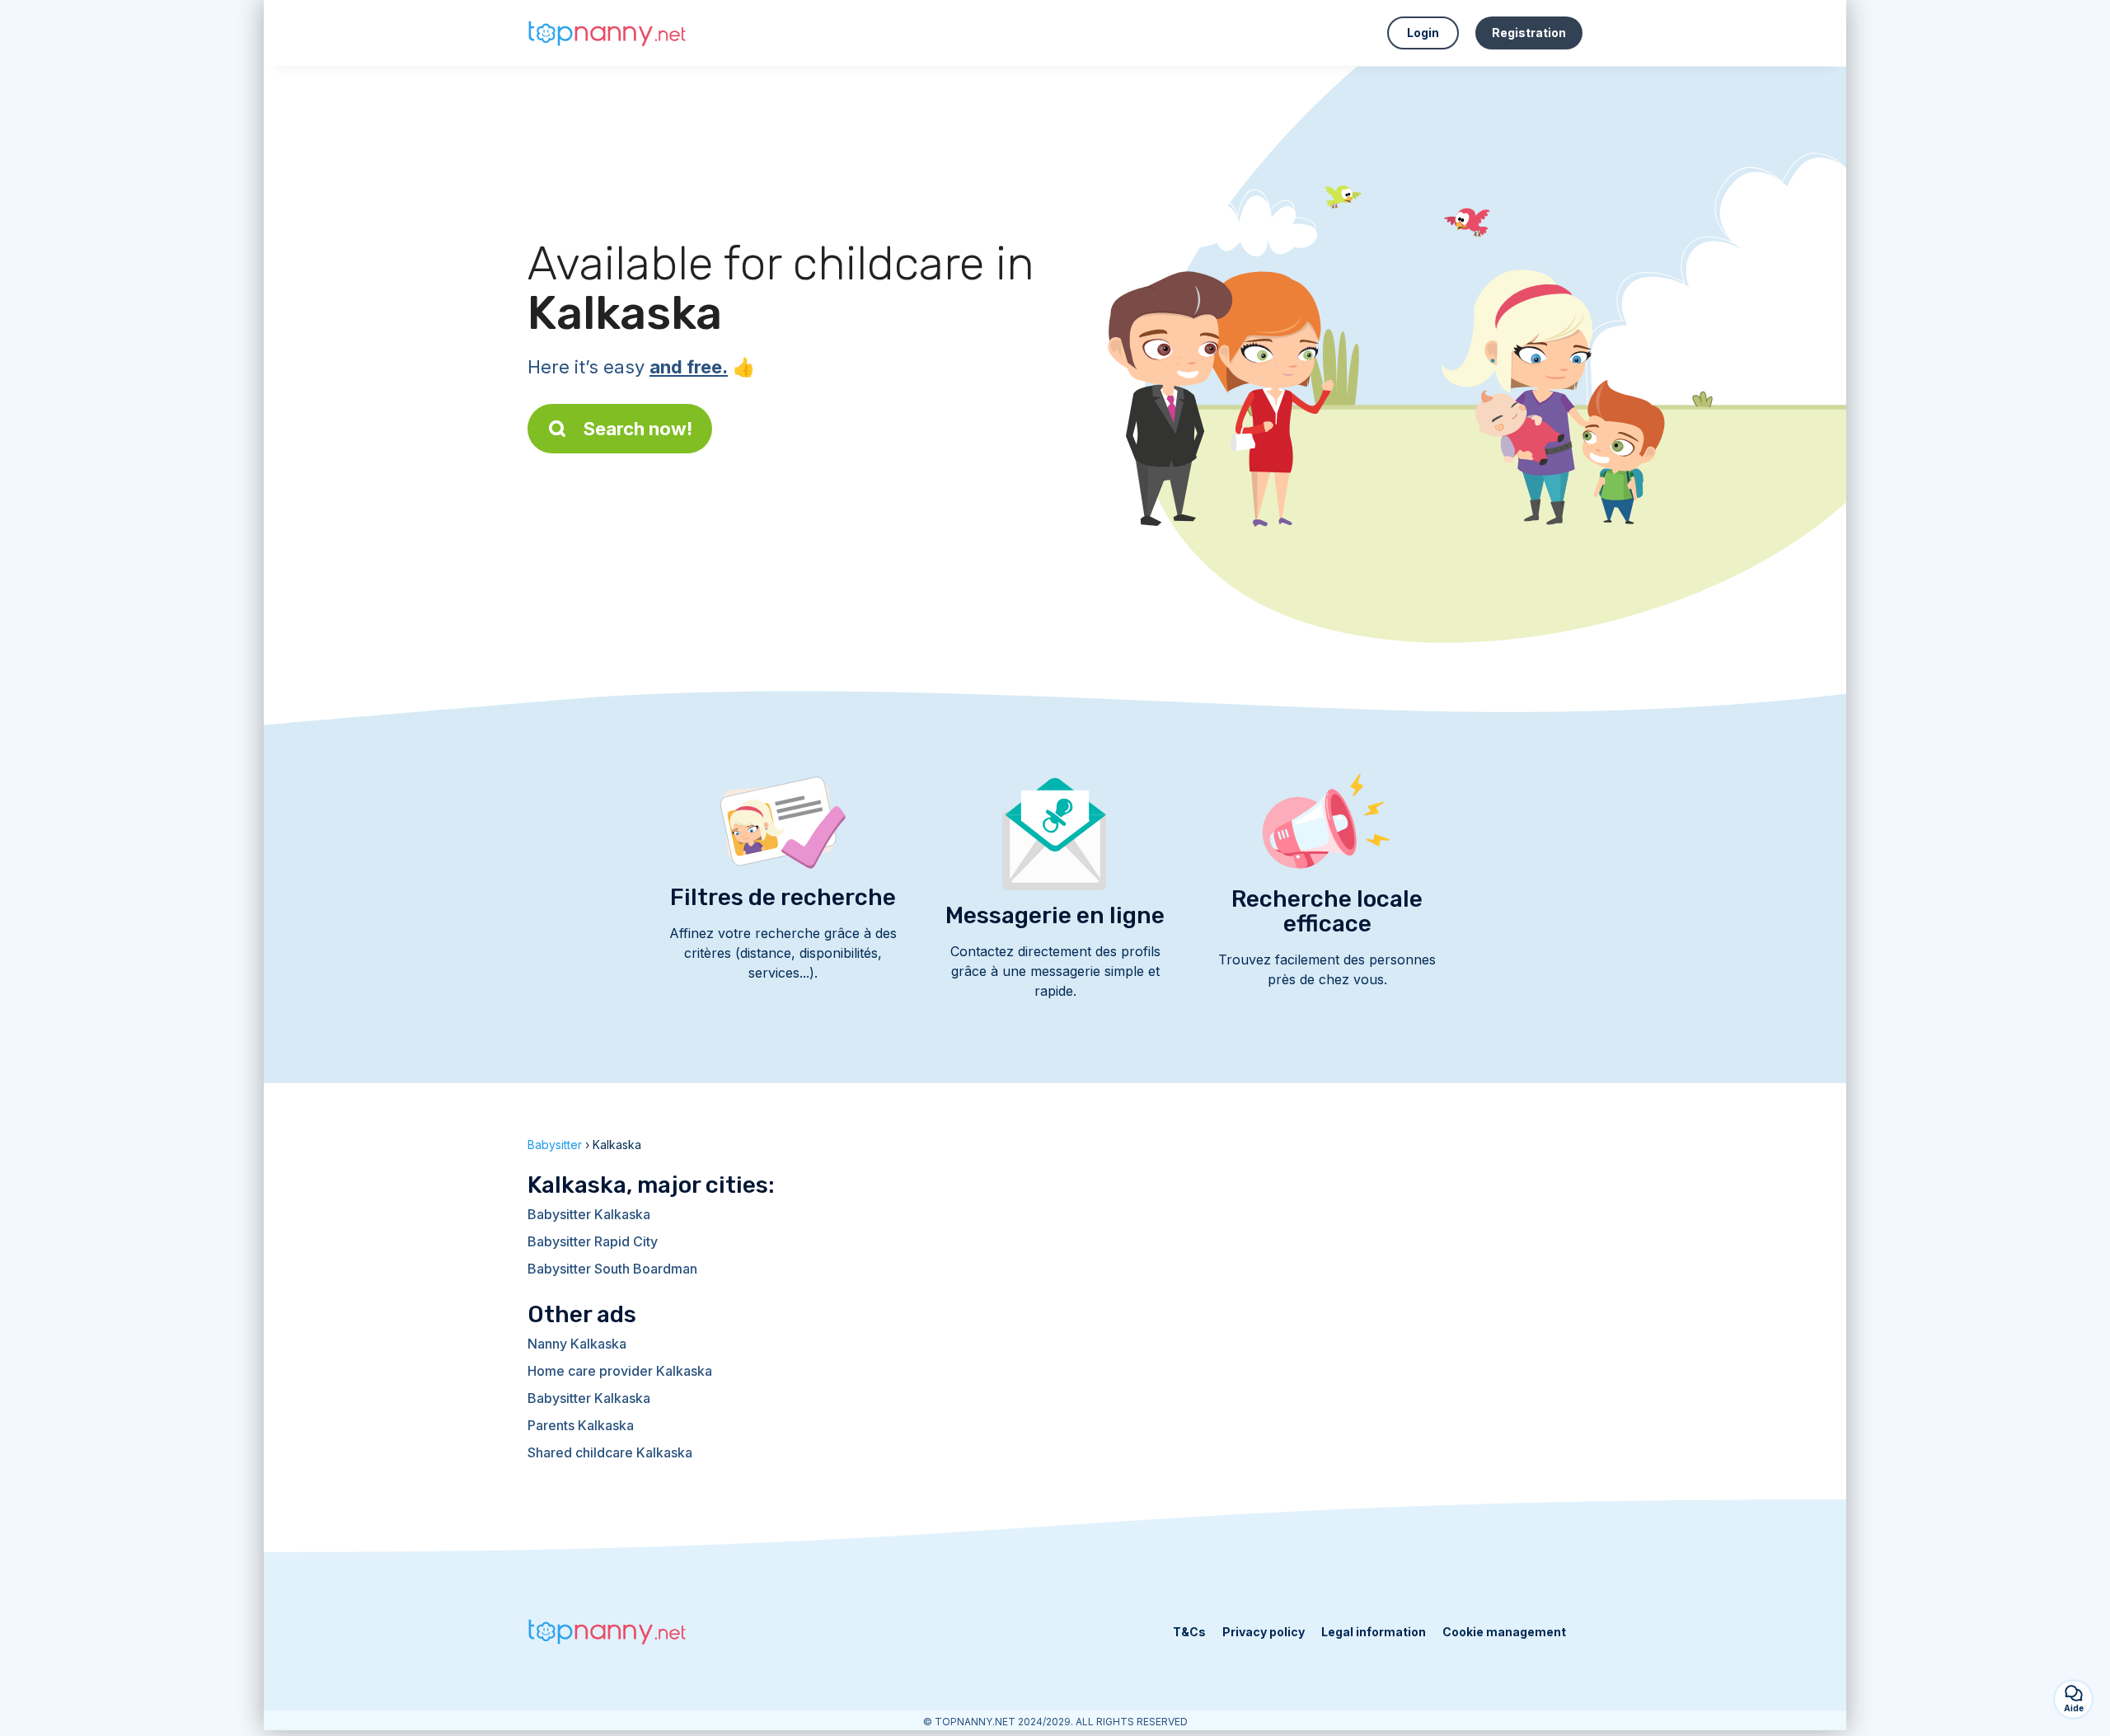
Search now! (638, 429)
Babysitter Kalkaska (589, 1214)
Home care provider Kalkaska (620, 1371)
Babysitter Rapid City (593, 1241)
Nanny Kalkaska (577, 1344)
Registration (1529, 33)
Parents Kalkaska (581, 1425)
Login (1423, 33)
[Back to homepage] (610, 33)
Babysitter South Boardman (612, 1269)
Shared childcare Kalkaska (610, 1452)
